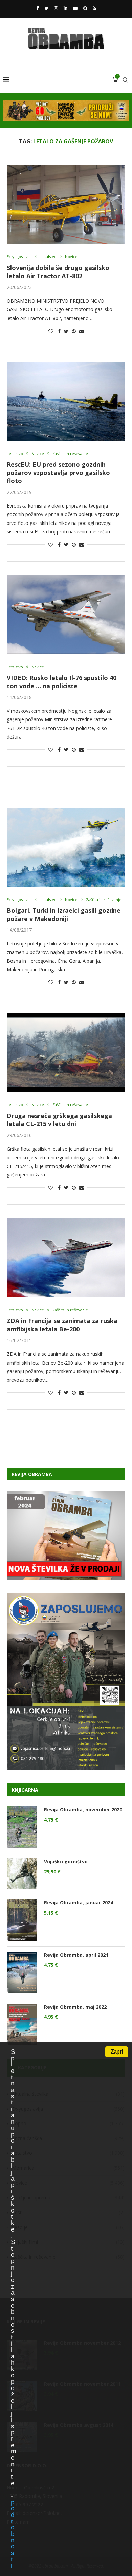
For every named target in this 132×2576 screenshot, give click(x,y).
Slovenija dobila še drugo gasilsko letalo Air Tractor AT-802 (58, 272)
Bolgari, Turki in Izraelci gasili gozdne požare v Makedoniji (64, 914)
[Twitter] (46, 8)
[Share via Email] (82, 331)
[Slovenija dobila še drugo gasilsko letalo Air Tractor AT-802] (66, 205)
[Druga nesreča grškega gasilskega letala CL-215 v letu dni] (66, 1053)
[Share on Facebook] (59, 331)
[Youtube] (75, 8)
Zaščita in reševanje (70, 453)
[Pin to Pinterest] (74, 331)
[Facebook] (37, 8)
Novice (71, 257)
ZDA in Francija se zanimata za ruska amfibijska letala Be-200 (62, 1325)
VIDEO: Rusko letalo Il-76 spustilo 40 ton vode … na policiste (62, 682)
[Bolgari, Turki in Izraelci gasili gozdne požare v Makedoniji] (66, 847)
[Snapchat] (85, 8)
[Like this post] (51, 331)
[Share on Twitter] (66, 331)
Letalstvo (48, 257)
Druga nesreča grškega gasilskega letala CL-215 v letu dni (59, 1120)
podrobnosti (13, 2534)
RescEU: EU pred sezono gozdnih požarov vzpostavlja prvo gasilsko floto (58, 473)
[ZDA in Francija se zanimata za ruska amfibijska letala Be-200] (66, 1258)
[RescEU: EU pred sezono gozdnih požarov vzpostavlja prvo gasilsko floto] (66, 401)
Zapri (117, 2052)
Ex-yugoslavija (19, 257)
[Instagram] (56, 8)
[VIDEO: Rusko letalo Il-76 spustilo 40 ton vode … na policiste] (66, 615)
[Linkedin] (65, 8)
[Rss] (94, 8)
